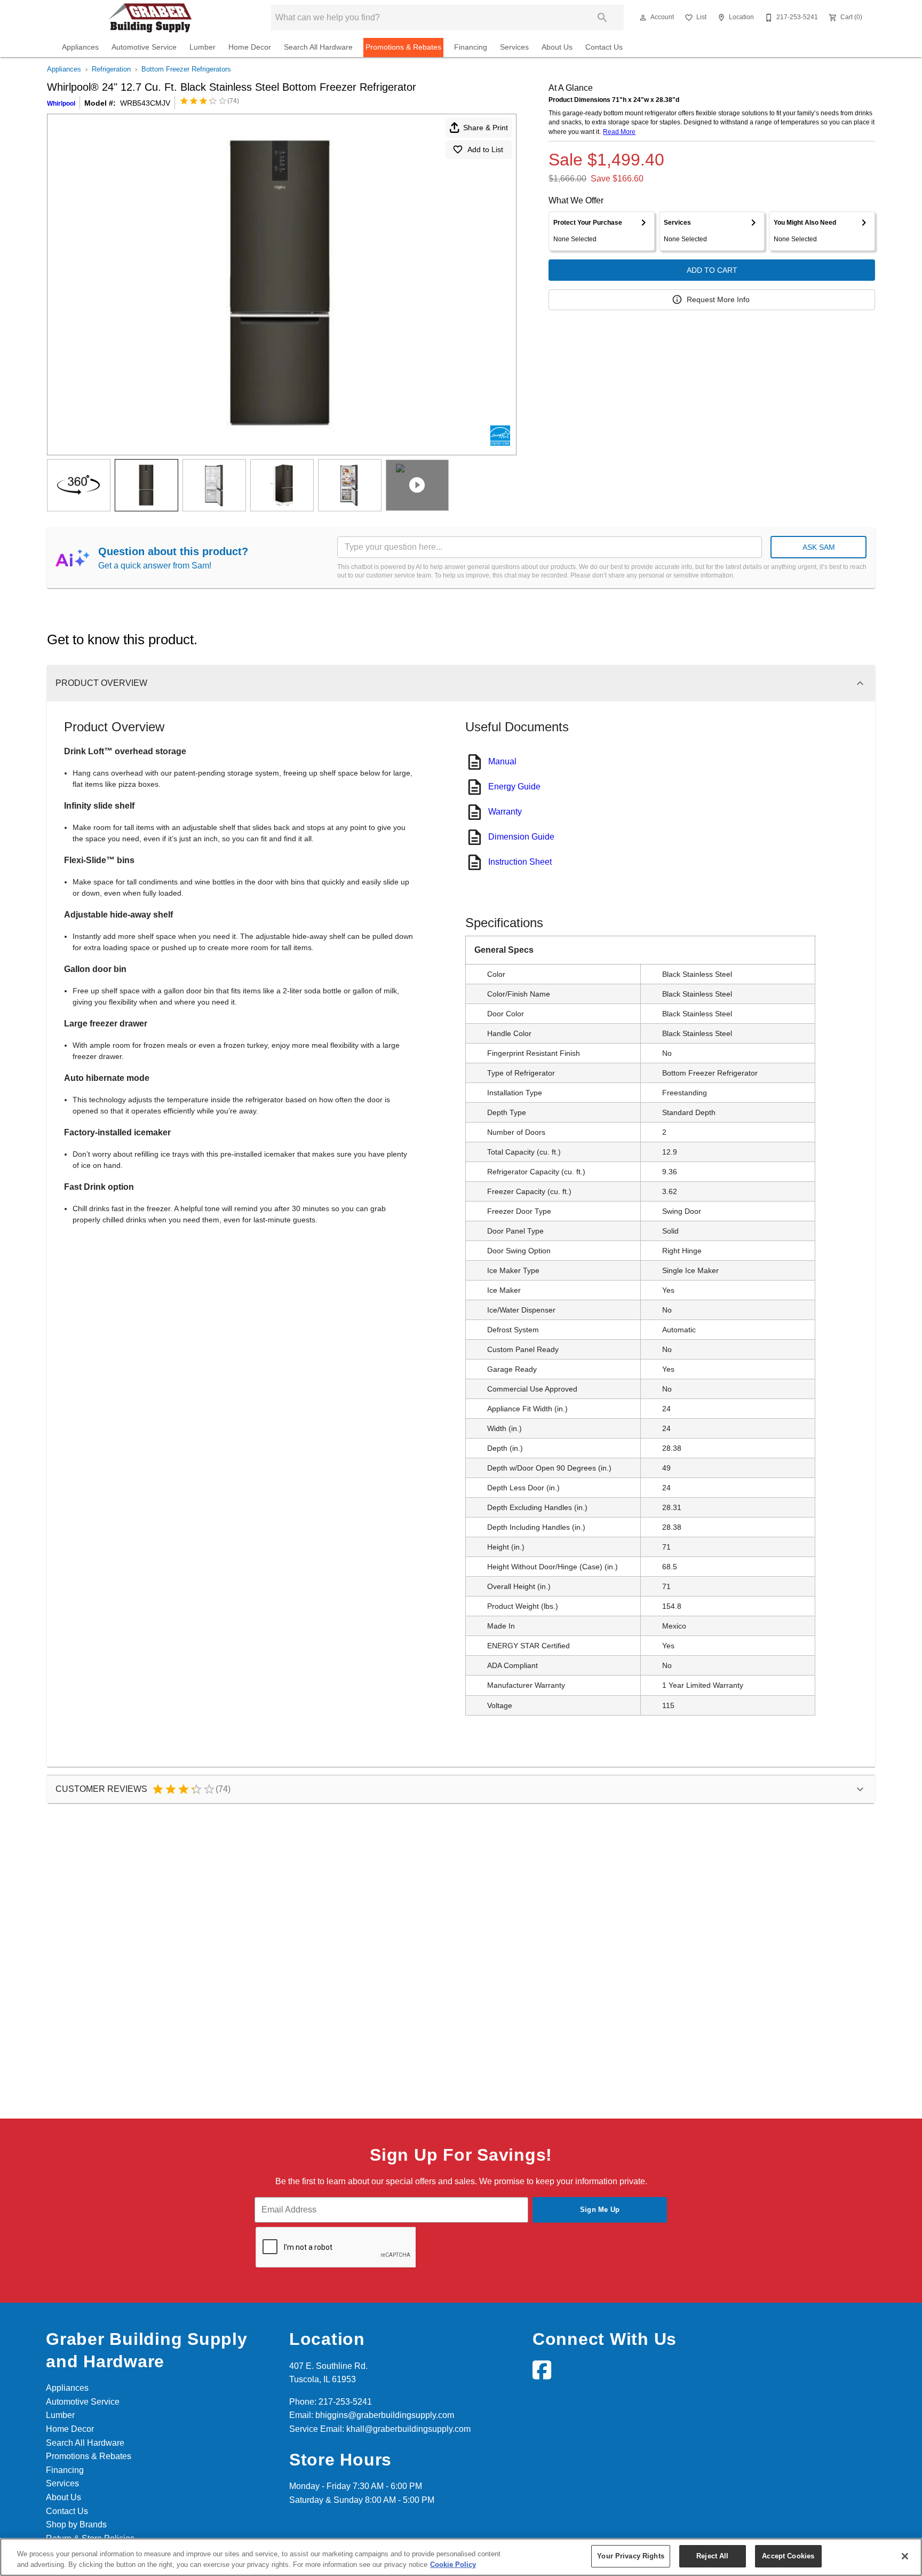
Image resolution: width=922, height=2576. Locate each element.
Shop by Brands (76, 2524)
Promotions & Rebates (403, 47)
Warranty (505, 812)
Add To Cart (712, 270)
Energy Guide (514, 787)
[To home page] (150, 18)
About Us (557, 47)
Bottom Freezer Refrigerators (186, 69)
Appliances (80, 47)
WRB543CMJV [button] (145, 103)
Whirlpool (61, 104)
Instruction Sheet (520, 862)
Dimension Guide (521, 837)
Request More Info (718, 299)
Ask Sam (819, 547)
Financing (471, 47)
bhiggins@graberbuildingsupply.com (385, 2415)
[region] (461, 2557)
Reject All (712, 2556)
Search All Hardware (318, 47)
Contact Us (604, 47)
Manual (502, 761)
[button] (643, 18)
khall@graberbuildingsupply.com (408, 2429)
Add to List (485, 149)
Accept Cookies (788, 2556)
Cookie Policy (453, 2565)
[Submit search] (602, 18)
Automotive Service (144, 47)
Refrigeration (111, 69)
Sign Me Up (600, 2210)
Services (514, 47)
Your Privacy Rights (630, 2556)
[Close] (905, 2556)
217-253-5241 (345, 2402)
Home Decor (250, 47)
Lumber (202, 47)
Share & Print (486, 128)
